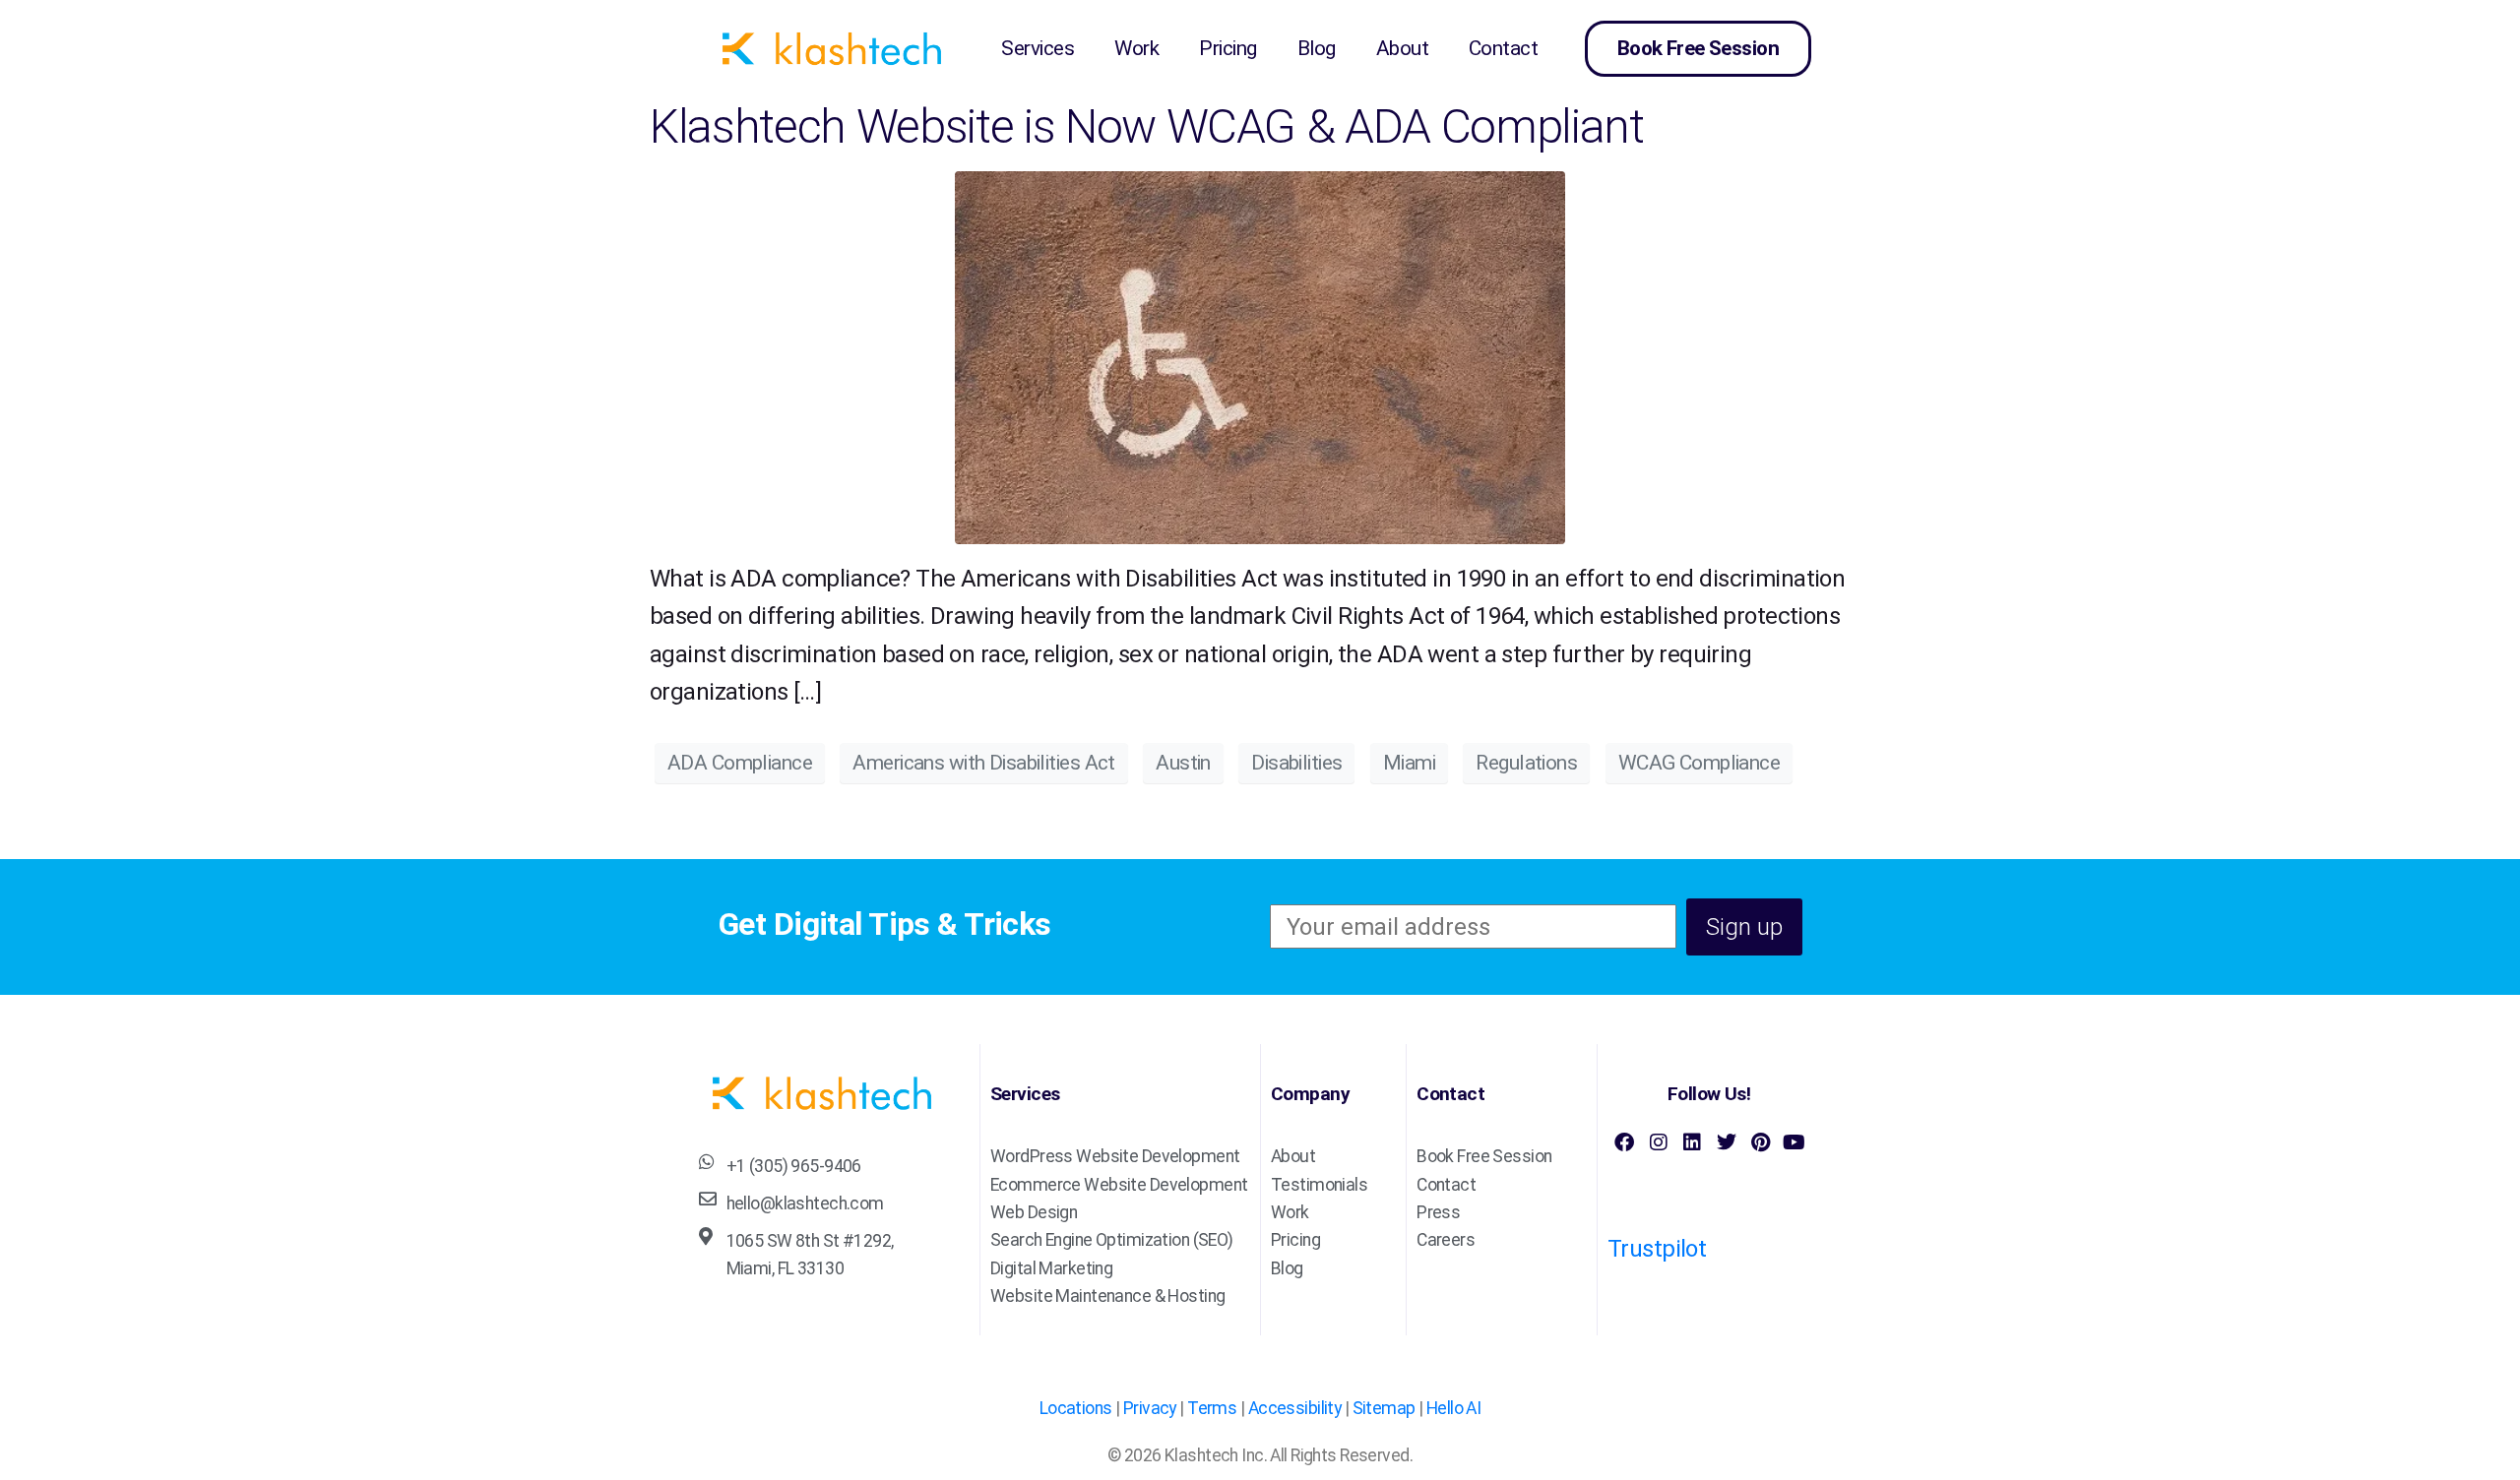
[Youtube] (1794, 1142)
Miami (1409, 763)
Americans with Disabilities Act (983, 763)
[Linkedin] (1692, 1142)
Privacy (1150, 1408)
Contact (1503, 48)
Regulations (1526, 763)
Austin (1183, 763)
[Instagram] (1658, 1142)
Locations (1076, 1408)
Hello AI (1453, 1408)
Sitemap (1384, 1408)
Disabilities (1296, 763)
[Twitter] (1726, 1142)
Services (1038, 48)
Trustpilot (1657, 1249)
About (1402, 48)
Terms (1212, 1408)
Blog (1317, 48)
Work (1136, 48)
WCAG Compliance (1699, 763)
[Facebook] (1624, 1142)
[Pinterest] (1760, 1142)
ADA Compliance (740, 763)
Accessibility (1295, 1408)
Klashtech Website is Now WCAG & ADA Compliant (1147, 126)
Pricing (1228, 48)
